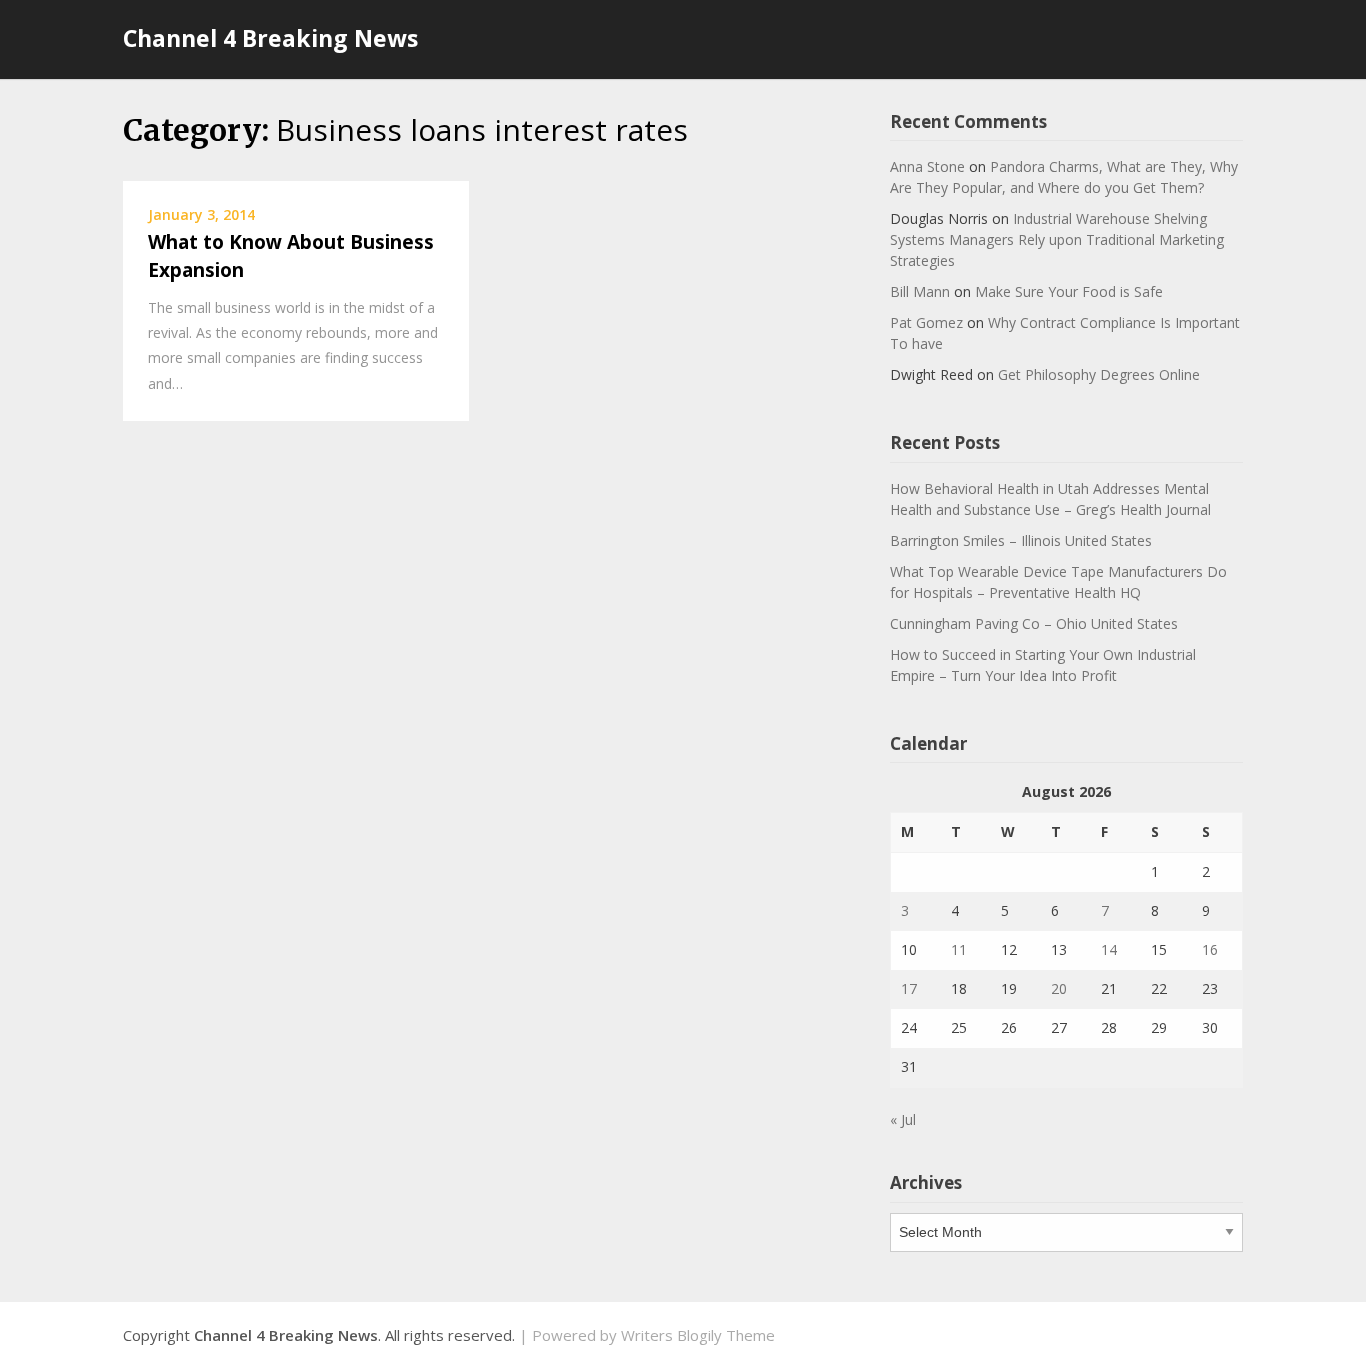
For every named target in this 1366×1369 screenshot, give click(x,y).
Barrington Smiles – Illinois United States (1021, 540)
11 (959, 949)
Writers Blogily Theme (698, 1335)
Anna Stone (927, 166)
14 (1109, 949)
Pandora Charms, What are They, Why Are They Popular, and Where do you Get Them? (1064, 177)
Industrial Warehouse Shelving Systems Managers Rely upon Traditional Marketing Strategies (1057, 239)
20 (1059, 988)
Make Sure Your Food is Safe (1069, 291)
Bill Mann (920, 291)
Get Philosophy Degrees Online (1099, 374)
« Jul (903, 1119)
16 (1210, 949)
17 (909, 988)
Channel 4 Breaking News (270, 38)
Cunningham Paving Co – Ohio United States (1034, 623)
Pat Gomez (926, 322)
